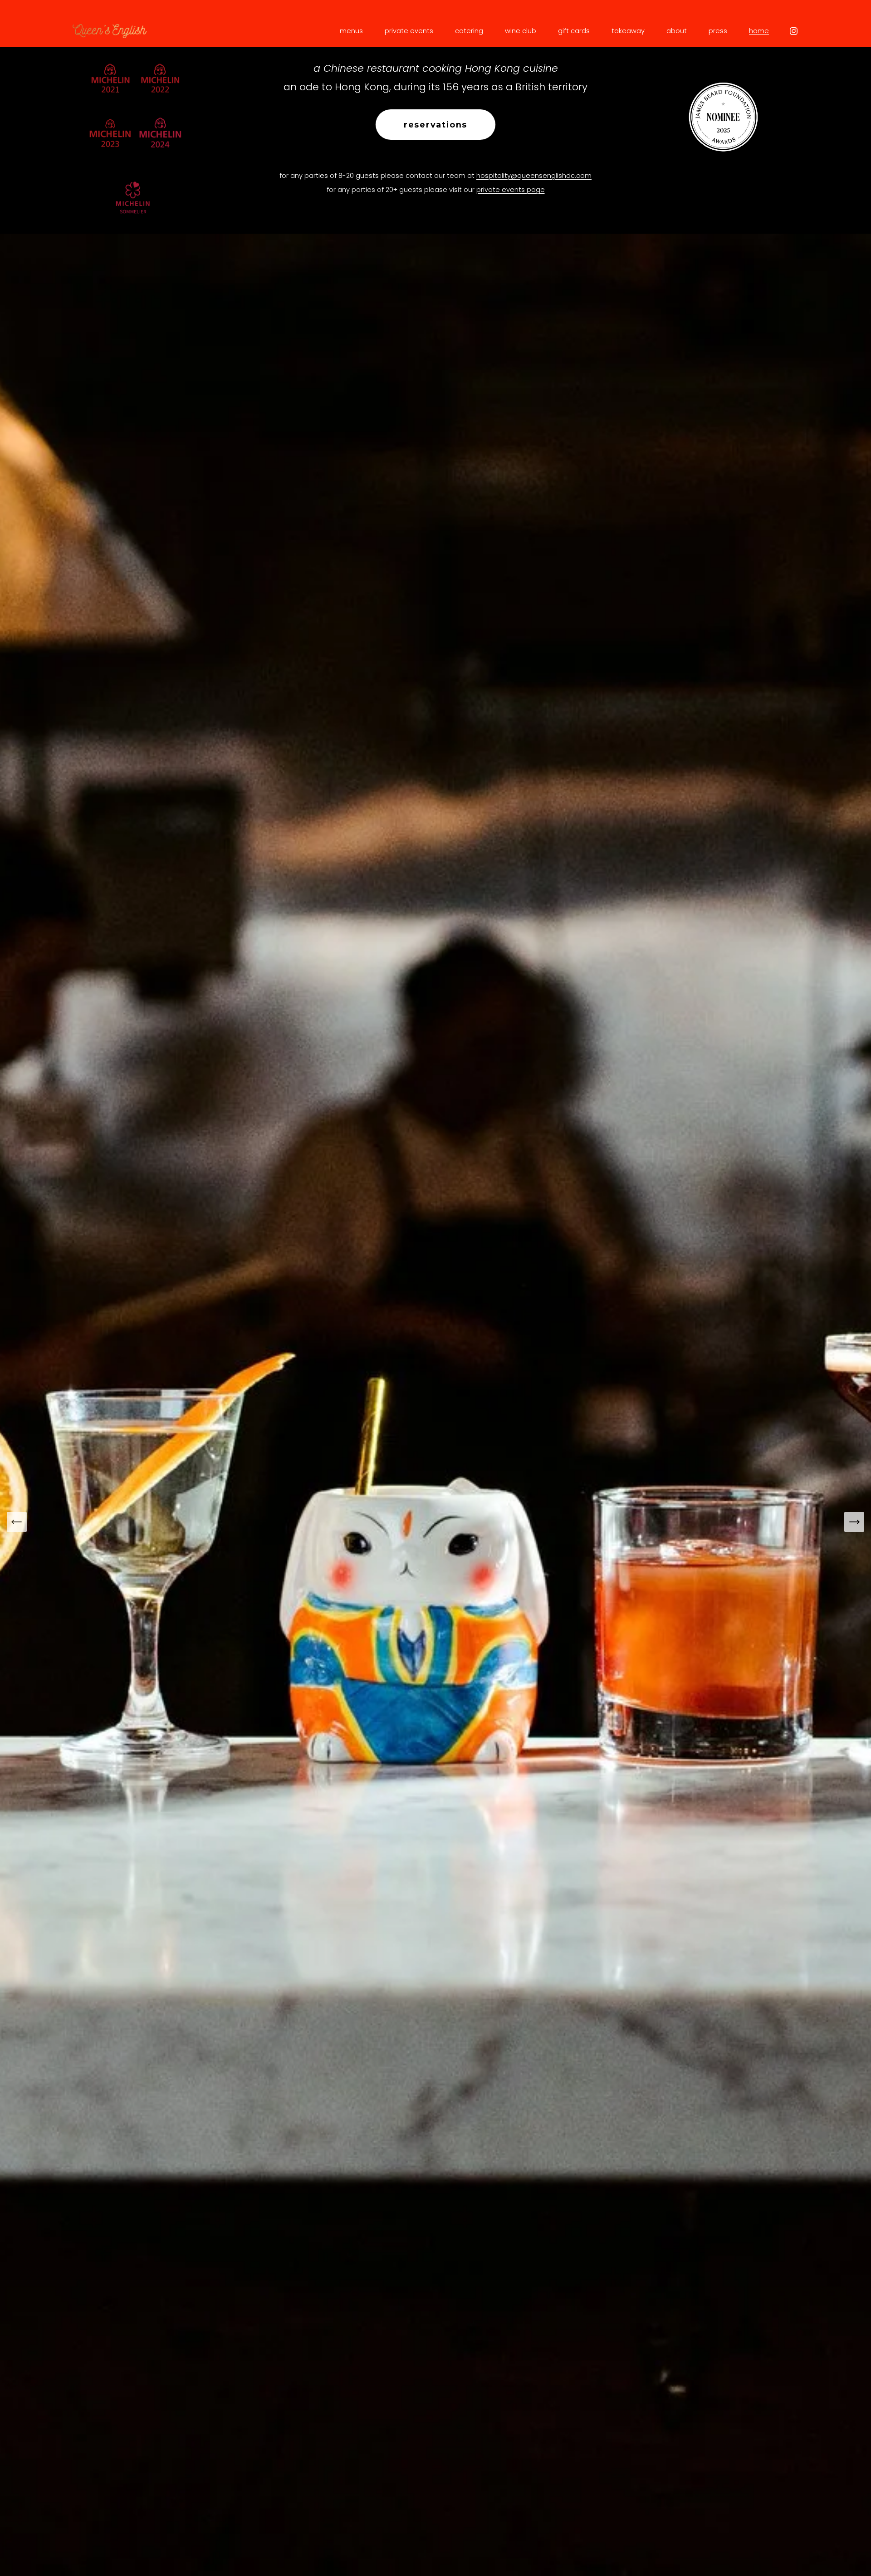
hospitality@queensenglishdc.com (534, 176)
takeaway (628, 31)
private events (409, 31)
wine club (521, 31)
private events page (511, 190)
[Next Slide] (854, 1522)
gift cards (574, 31)
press (718, 31)
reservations (435, 125)
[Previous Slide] (17, 1522)
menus (351, 31)
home (759, 31)
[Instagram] (794, 31)
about (677, 31)
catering (469, 31)
